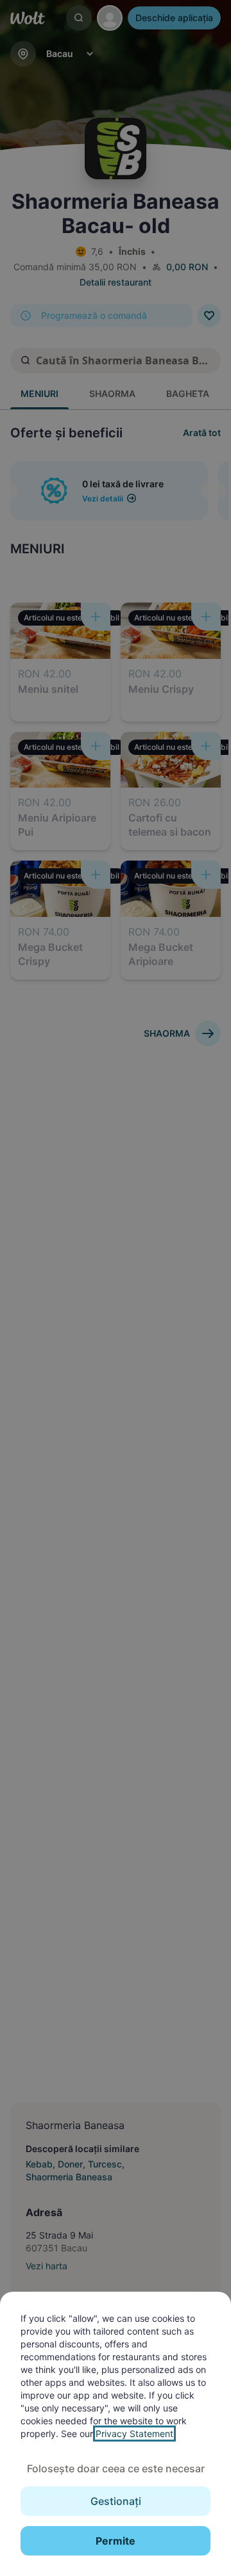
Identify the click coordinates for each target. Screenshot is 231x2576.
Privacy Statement (134, 2434)
